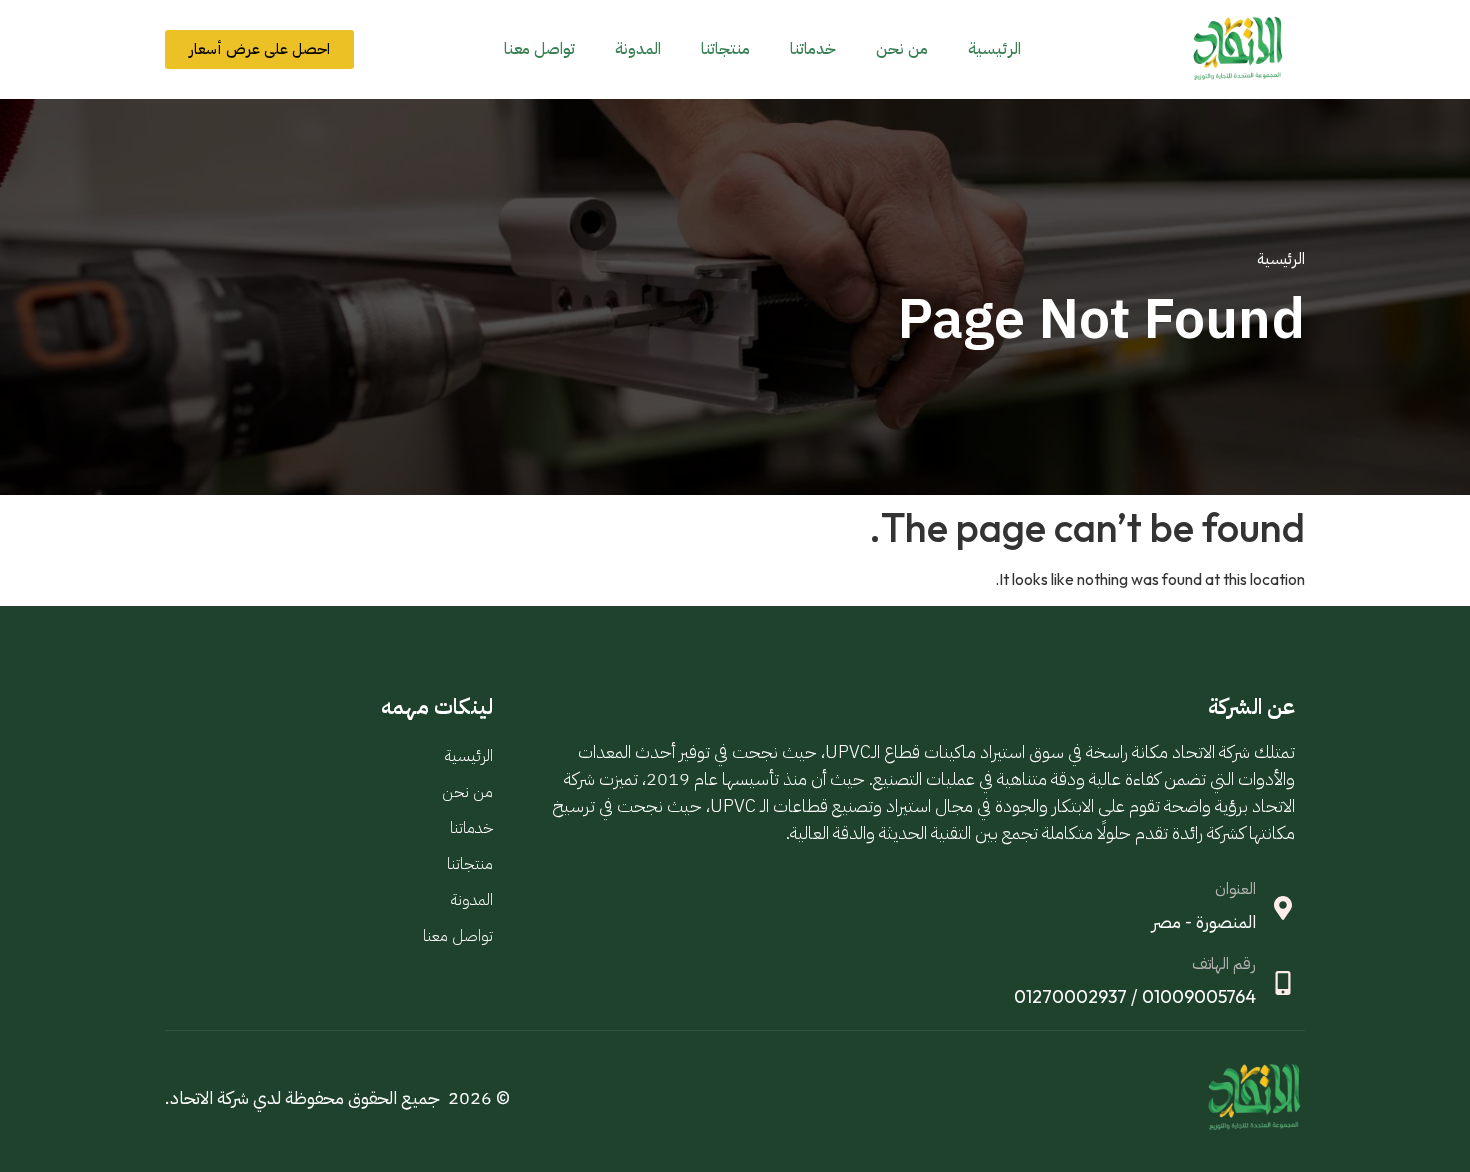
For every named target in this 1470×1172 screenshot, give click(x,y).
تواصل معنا (539, 49)
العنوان (1235, 889)
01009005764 (1199, 996)
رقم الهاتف (1224, 964)
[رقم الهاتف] (1283, 983)
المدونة (638, 49)
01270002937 (1070, 996)
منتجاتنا (725, 49)
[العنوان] (1283, 908)
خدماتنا (813, 49)
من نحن (902, 49)
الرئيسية (994, 49)
